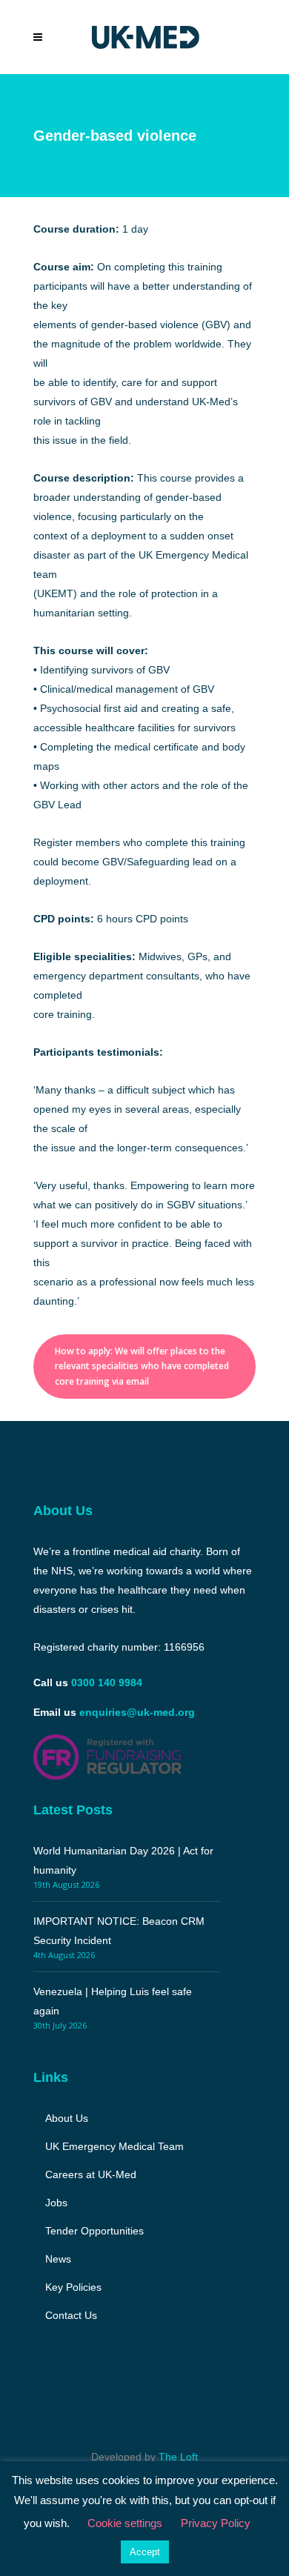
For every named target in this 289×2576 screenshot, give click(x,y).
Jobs (56, 2203)
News (58, 2259)
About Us (67, 2118)
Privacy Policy (216, 2523)
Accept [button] (145, 2552)
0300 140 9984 (107, 1683)
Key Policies (73, 2287)
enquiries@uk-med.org (137, 1712)
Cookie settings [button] (125, 2523)
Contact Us (71, 2315)
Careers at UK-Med (91, 2174)
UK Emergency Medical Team (114, 2146)
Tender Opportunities (94, 2231)
